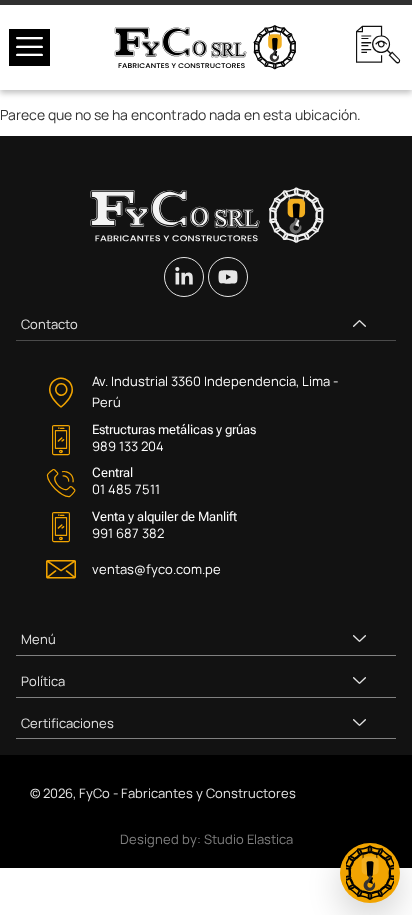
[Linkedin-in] (184, 277)
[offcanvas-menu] (29, 47)
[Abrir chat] (370, 873)
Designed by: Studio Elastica (206, 839)
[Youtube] (228, 277)
